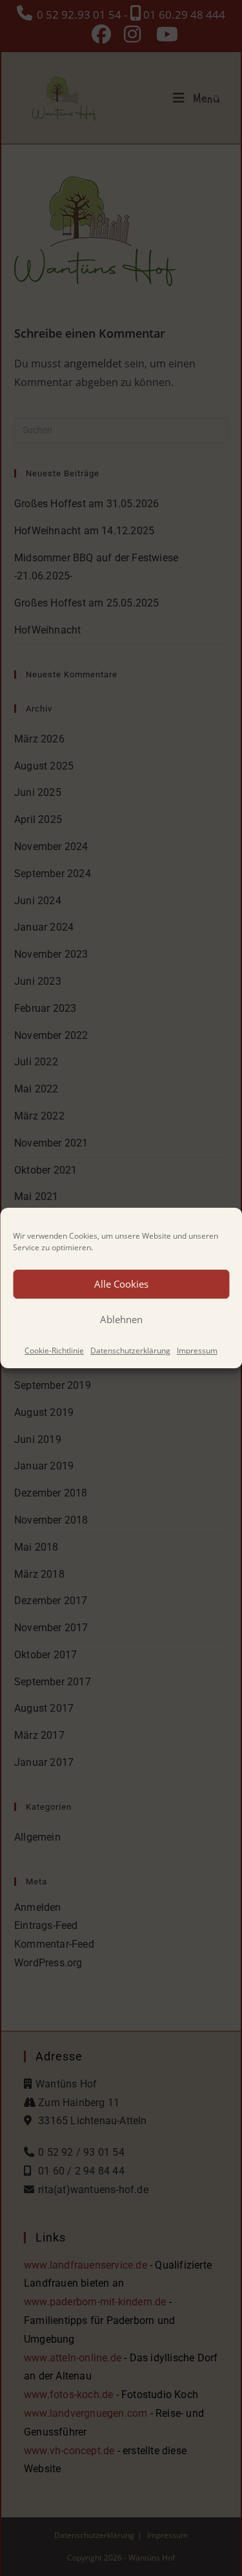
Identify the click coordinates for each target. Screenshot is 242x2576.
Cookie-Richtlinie (54, 1351)
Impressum (197, 1351)
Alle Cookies (121, 1284)
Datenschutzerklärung (130, 1351)
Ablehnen (121, 1319)
